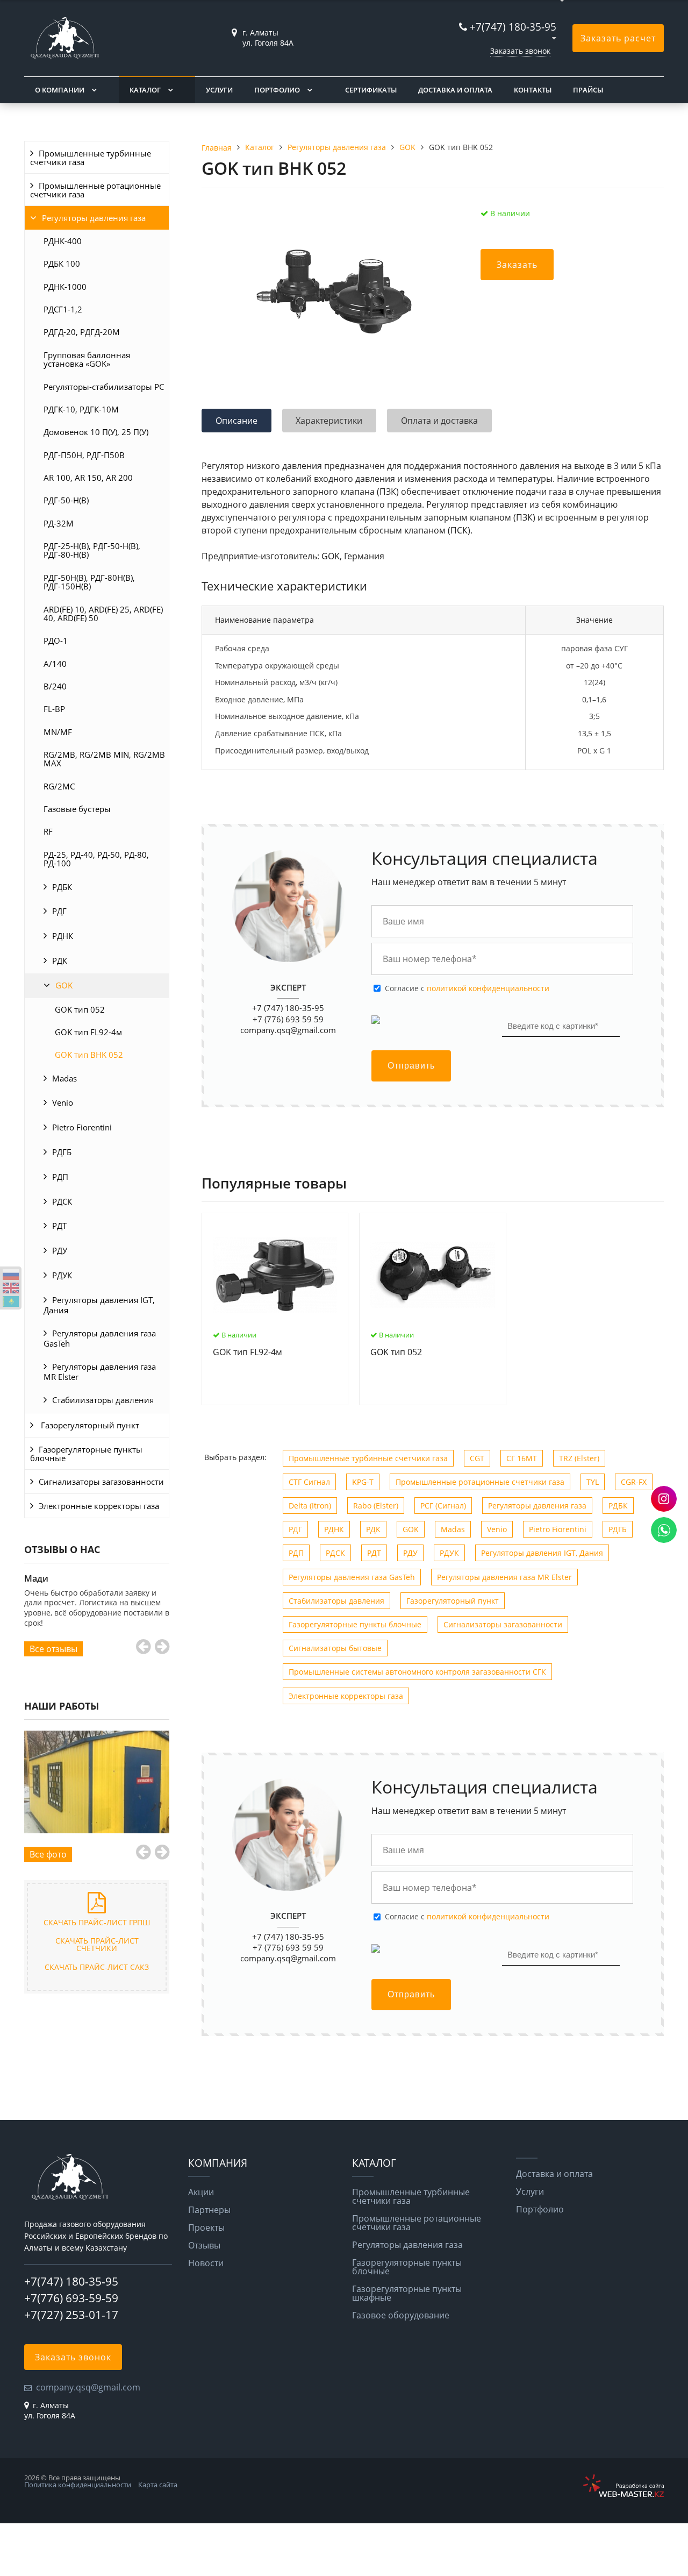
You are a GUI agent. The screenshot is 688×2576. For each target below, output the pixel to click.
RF (48, 831)
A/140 (55, 664)
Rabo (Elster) (376, 1506)
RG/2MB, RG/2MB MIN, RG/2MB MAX (104, 759)
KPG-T (363, 1482)
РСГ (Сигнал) (443, 1506)
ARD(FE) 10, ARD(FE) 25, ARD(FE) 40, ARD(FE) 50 (103, 614)
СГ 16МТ (522, 1458)
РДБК (62, 887)
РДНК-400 (63, 241)
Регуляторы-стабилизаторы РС (104, 387)
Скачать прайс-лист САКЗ (97, 1967)
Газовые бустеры (77, 809)
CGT (477, 1458)
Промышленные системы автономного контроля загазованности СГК (417, 1672)
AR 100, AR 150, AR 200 (88, 478)
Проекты (206, 2228)
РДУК (62, 1275)
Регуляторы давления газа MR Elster (100, 1372)
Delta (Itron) (310, 1506)
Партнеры (209, 2210)
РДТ (59, 1226)
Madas (64, 1078)
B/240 (55, 686)
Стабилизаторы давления (103, 1400)
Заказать (517, 265)
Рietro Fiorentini (82, 1127)
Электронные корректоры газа (99, 1506)
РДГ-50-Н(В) (66, 500)
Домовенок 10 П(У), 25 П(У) (96, 432)
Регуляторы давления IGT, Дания (99, 1305)
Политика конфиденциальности (78, 2485)
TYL (593, 1482)
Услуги (219, 90)
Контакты (533, 90)
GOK (64, 985)
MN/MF (58, 732)
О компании (60, 90)
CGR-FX (634, 1482)
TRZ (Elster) (579, 1458)
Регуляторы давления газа (94, 218)
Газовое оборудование (401, 2315)
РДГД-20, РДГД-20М (82, 332)
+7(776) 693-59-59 (71, 2298)
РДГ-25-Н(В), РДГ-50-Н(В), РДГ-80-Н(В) (92, 550)
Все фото (48, 1854)
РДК (60, 960)
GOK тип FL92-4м (88, 1032)
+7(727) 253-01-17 (71, 2315)
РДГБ (62, 1152)
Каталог (145, 90)
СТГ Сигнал (309, 1482)
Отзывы (204, 2245)
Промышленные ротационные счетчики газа (95, 190)
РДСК (62, 1201)
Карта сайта (158, 2485)
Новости (206, 2263)
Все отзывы (53, 1649)
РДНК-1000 (65, 287)
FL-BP (54, 709)
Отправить (411, 1066)
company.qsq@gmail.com (288, 1030)
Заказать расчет (618, 38)
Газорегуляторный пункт (89, 1425)
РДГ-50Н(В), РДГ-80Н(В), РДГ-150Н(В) (89, 582)
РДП (60, 1177)
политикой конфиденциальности (488, 988)
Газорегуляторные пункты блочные (86, 1454)
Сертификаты (371, 90)
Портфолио (277, 90)
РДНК (63, 936)
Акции (201, 2192)
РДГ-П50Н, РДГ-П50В (84, 455)
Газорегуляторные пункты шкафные (407, 2293)
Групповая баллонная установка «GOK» (87, 359)
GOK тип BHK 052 (89, 1055)
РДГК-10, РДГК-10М (81, 409)
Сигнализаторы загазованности (101, 1482)
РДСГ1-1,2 (63, 309)
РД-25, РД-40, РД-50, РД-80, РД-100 (96, 859)
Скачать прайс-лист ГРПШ (97, 1922)
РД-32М (59, 523)
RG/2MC (59, 786)
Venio (63, 1102)
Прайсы (588, 90)
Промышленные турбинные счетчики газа (91, 158)
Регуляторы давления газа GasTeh (100, 1338)
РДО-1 (56, 641)
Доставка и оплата (455, 90)
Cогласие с (467, 988)
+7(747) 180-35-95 (513, 27)
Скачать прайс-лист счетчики (97, 1944)
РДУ (60, 1250)
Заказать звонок (520, 51)
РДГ (59, 911)
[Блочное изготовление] (97, 1782)
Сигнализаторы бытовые (335, 1648)
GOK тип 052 (80, 1009)
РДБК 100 (62, 264)
